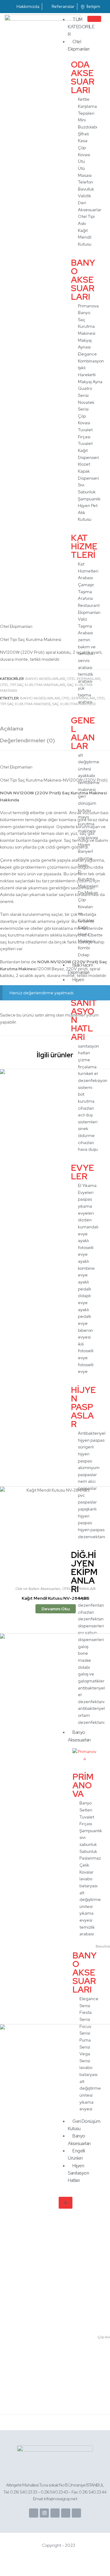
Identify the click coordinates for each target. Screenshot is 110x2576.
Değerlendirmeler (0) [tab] (28, 740)
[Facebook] (34, 2513)
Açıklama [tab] (12, 728)
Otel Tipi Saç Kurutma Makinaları (33, 685)
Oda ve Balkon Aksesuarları (38, 1589)
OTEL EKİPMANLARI (84, 679)
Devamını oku (56, 1609)
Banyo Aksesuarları (45, 679)
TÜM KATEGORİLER (81, 27)
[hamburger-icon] (94, 19)
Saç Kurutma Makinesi (74, 704)
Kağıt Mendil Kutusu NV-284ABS (56, 1598)
